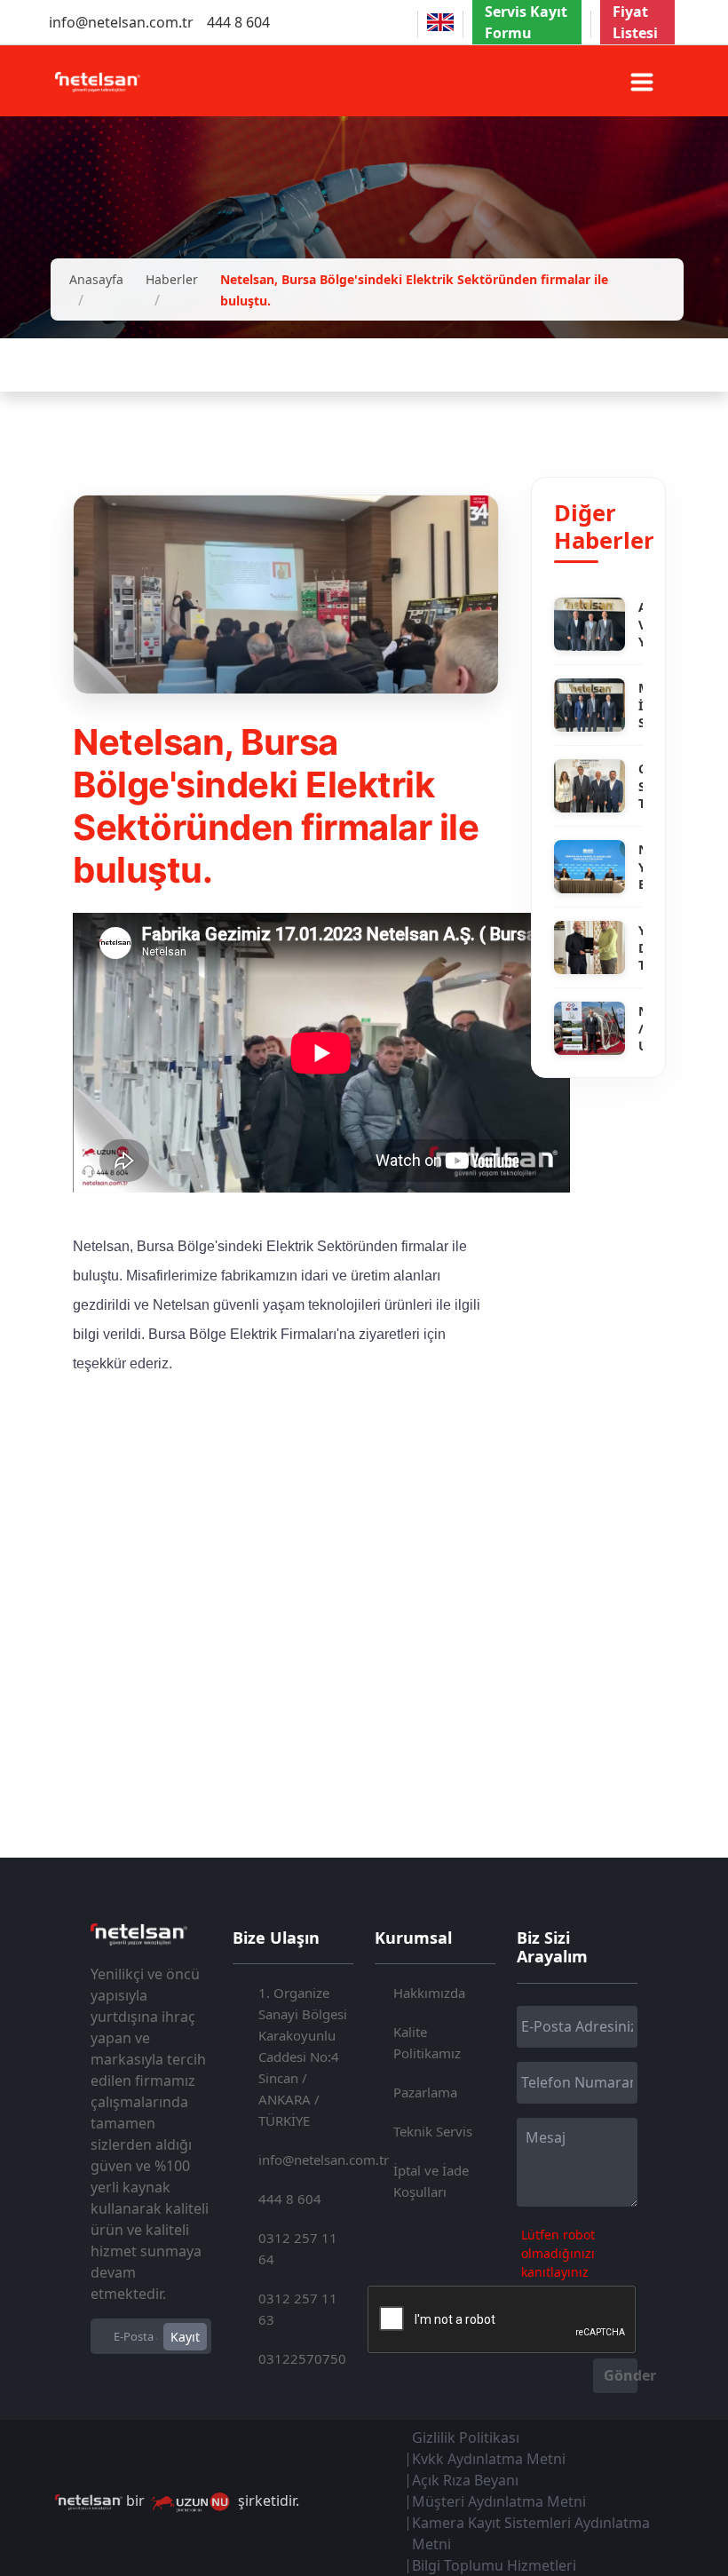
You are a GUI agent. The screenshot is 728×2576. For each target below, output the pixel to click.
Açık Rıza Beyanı (465, 2480)
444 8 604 (238, 22)
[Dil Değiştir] (440, 22)
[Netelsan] (98, 80)
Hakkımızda (429, 1993)
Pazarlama (425, 2092)
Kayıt (185, 2337)
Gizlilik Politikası (466, 2437)
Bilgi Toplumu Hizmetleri (494, 2565)
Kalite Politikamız (427, 2042)
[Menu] (642, 82)
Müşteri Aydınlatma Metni (499, 2501)
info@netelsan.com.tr (121, 22)
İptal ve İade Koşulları (431, 2181)
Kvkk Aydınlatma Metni (489, 2459)
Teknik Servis (433, 2131)
